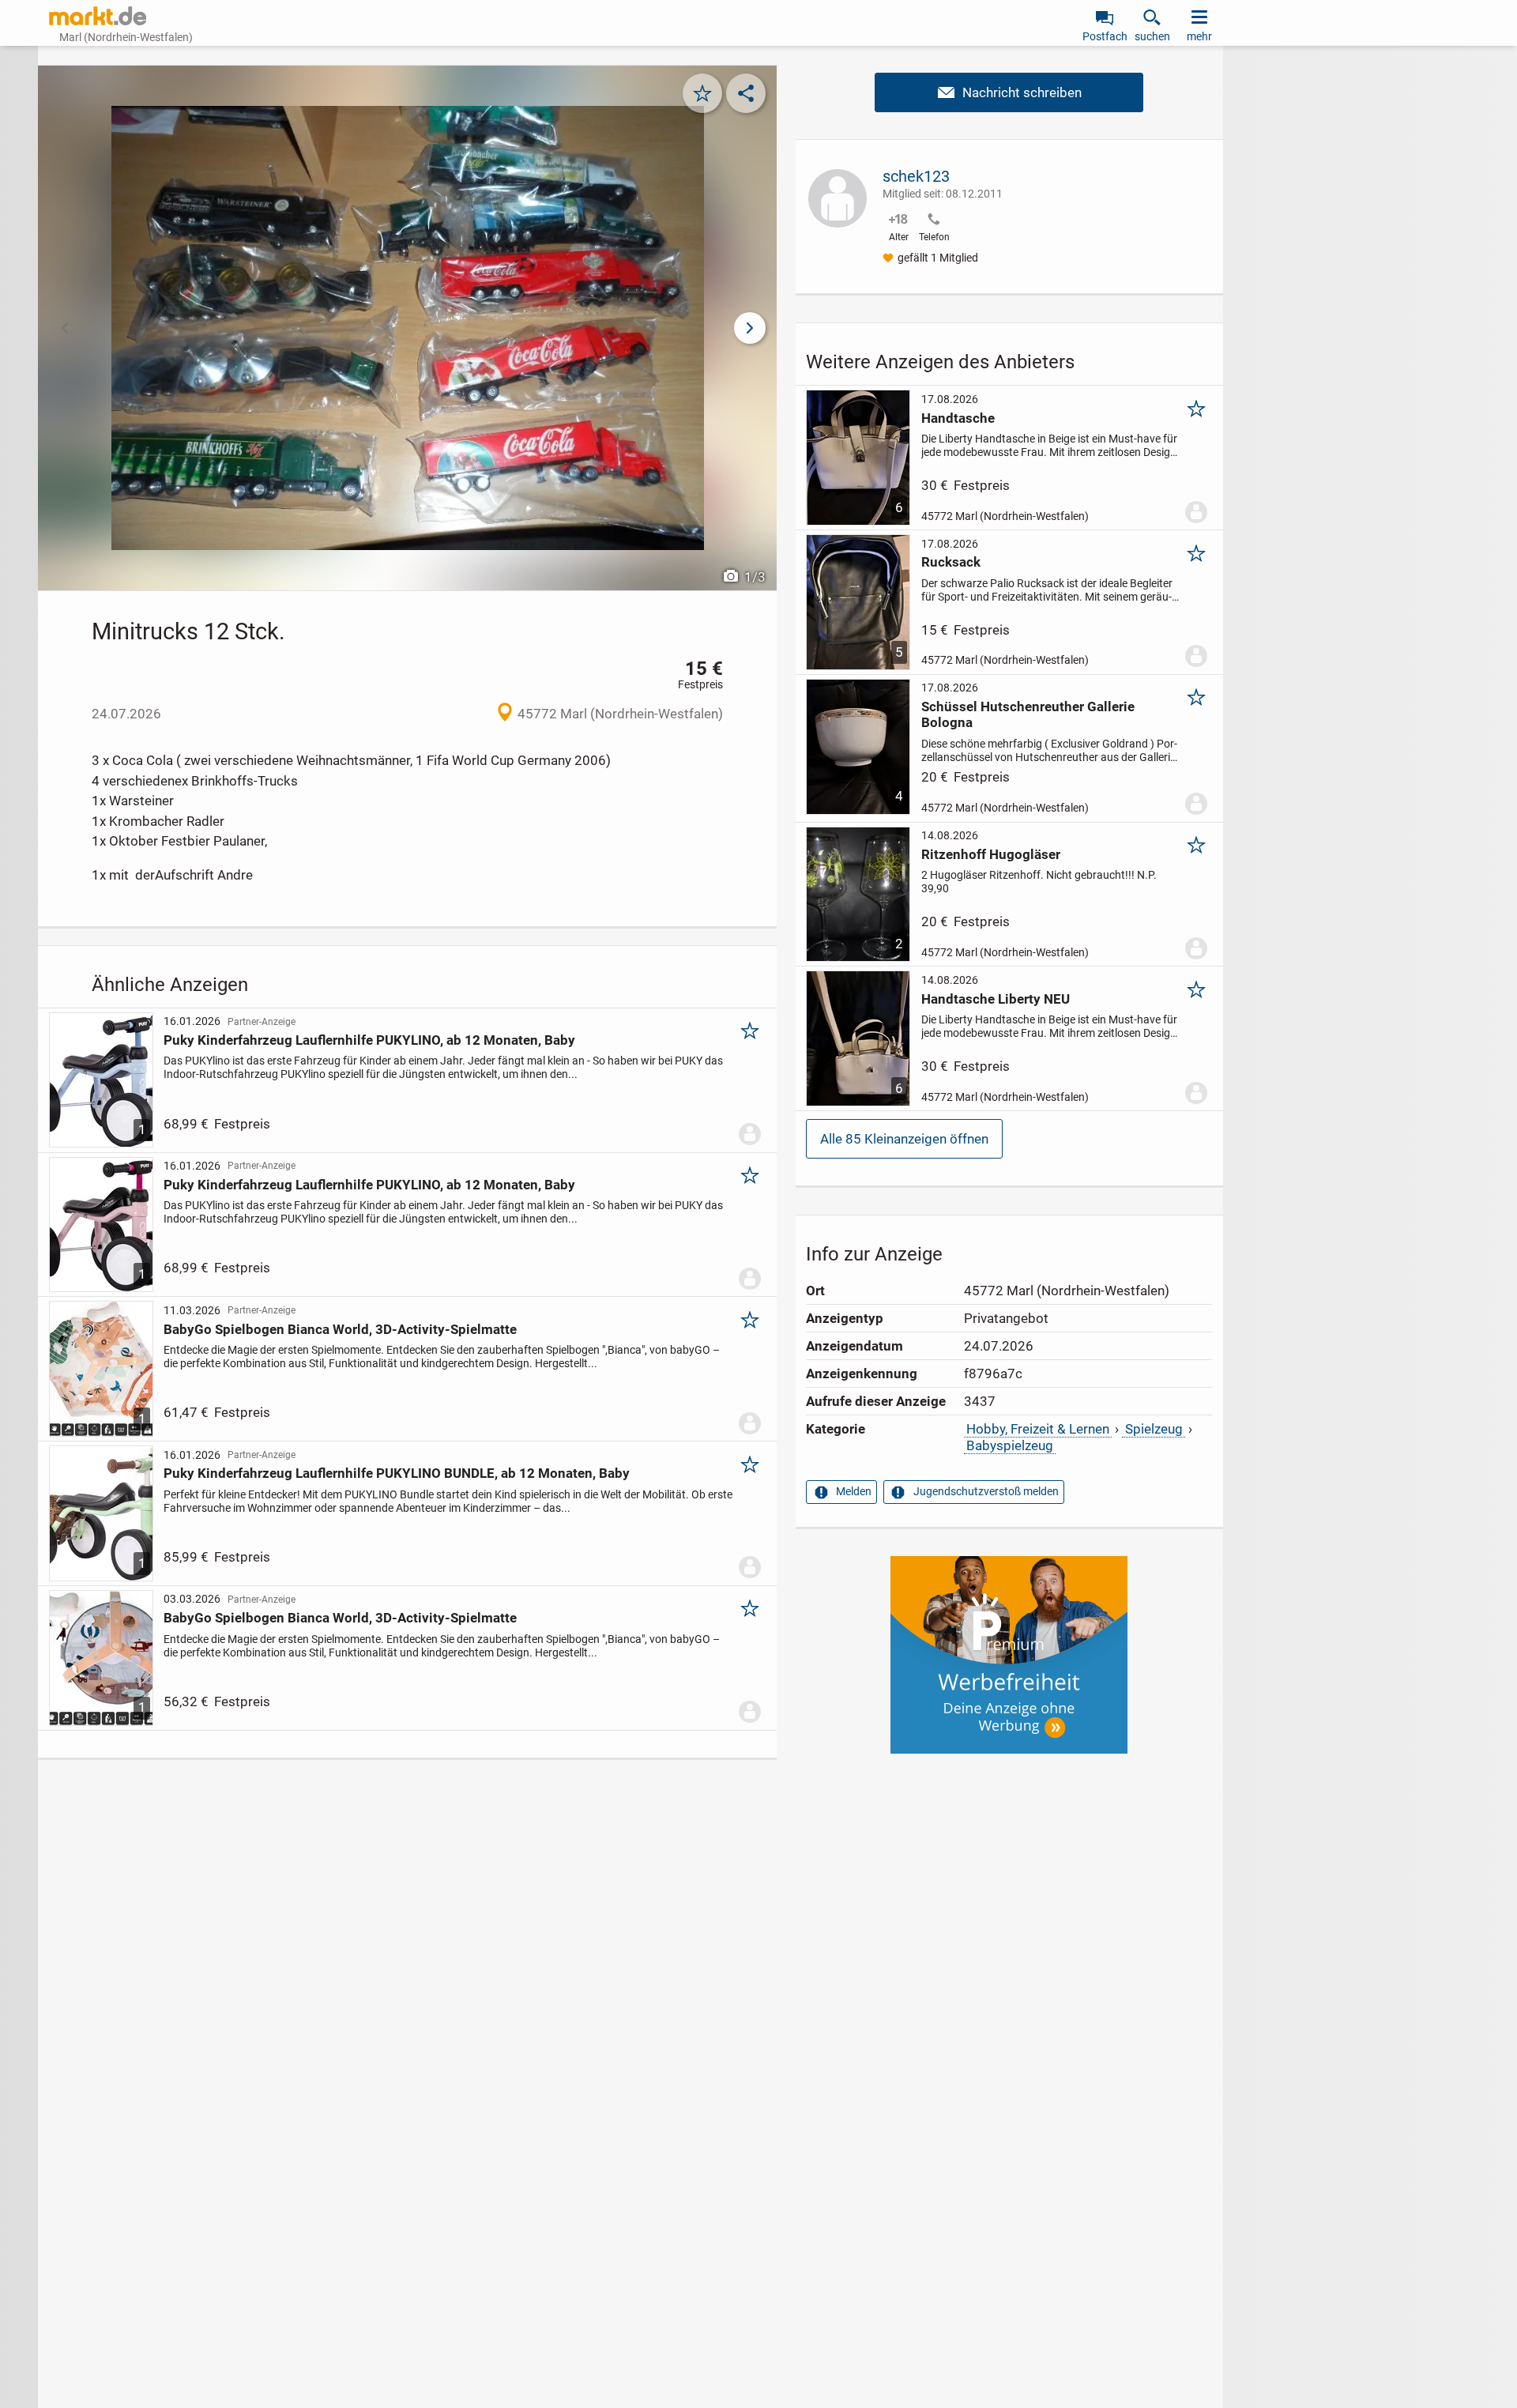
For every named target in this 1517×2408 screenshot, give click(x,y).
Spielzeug (1154, 1429)
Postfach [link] (1105, 36)
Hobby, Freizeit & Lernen (1038, 1429)
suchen (1152, 36)
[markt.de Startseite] (98, 16)
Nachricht (1009, 92)
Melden (854, 1491)
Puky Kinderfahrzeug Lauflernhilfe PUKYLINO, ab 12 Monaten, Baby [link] (369, 1040)
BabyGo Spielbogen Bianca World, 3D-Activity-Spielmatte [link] (340, 1329)
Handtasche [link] (958, 418)
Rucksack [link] (951, 562)
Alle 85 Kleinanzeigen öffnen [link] (904, 1139)
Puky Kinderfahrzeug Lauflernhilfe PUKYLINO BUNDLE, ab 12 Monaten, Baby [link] (397, 1473)
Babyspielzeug (1010, 1445)
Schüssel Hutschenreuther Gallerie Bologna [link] (1028, 714)
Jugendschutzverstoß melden (986, 1491)
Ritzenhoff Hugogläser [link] (991, 854)
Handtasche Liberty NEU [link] (996, 999)
